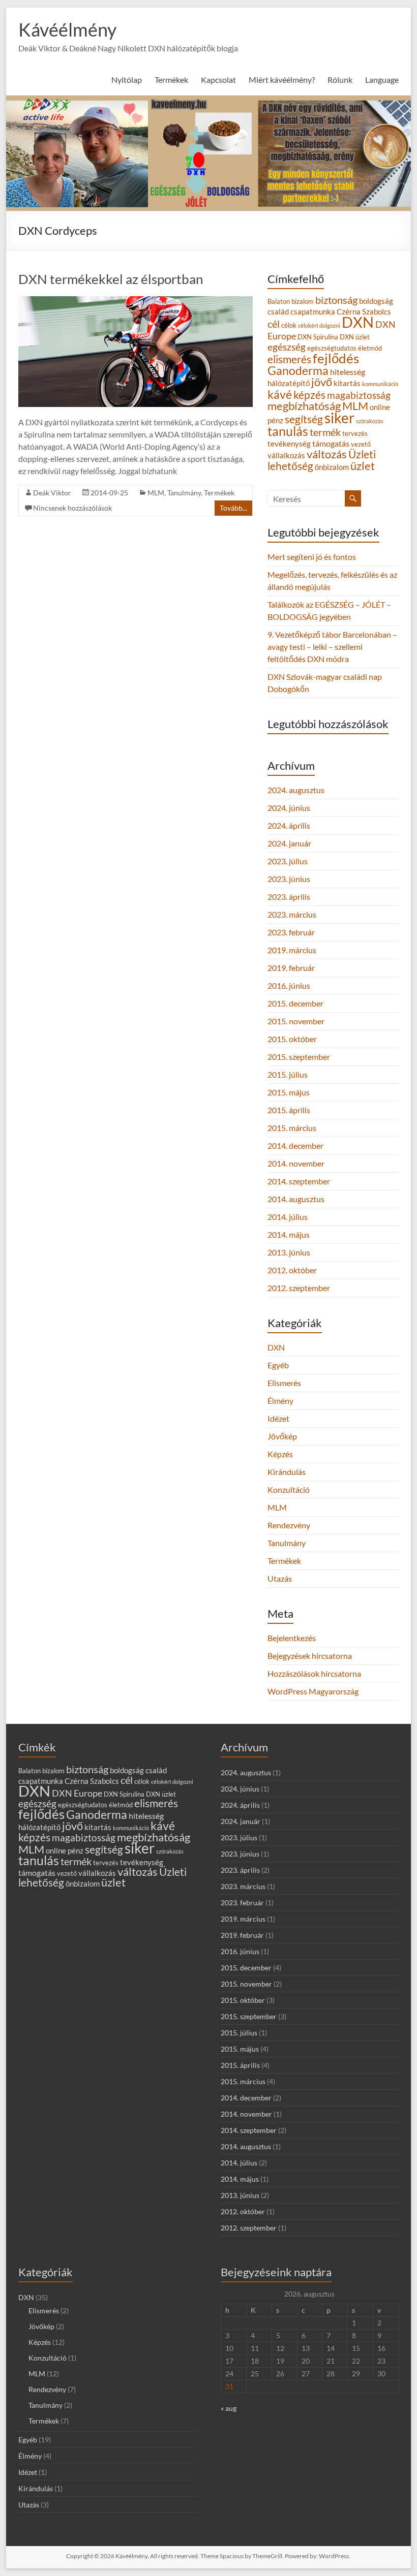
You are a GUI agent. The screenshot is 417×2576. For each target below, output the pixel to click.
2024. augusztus (296, 790)
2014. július (288, 1217)
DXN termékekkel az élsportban (111, 279)
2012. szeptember (299, 1288)
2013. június (289, 1252)
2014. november (296, 1163)
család (278, 312)
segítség (304, 419)
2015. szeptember (299, 1057)
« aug (229, 2408)
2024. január (289, 843)
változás (327, 454)
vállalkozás (286, 455)
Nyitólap (127, 80)
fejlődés (336, 358)
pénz (275, 420)
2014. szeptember (299, 1181)
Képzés (280, 1454)
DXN (358, 322)
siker (339, 418)
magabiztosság (359, 395)
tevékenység (289, 444)
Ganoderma (298, 370)
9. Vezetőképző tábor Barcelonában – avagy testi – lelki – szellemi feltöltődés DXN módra (332, 647)
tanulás (288, 431)
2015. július (288, 1074)
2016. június (289, 985)
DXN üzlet (355, 337)
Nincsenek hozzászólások (72, 508)
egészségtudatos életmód (345, 348)
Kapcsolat (218, 80)
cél (274, 324)
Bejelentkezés (292, 1638)
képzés (309, 395)
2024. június (289, 808)
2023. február (291, 932)
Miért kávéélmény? (282, 80)
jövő (322, 382)
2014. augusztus (296, 1199)
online (380, 407)
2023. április (289, 897)
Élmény (280, 1401)
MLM (156, 493)
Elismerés (284, 1383)
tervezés (355, 433)
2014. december (295, 1145)
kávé (280, 394)
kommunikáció (380, 384)
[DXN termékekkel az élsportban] (135, 301)
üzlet (363, 466)
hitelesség (348, 372)
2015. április (289, 1110)
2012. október (292, 1270)
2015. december (295, 1003)
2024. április (289, 825)
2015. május (289, 1092)
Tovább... (233, 508)
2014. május (289, 1234)
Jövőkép (282, 1436)
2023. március (292, 914)
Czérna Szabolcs (364, 312)
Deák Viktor (52, 493)
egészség (287, 347)
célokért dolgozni (319, 325)
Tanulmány (184, 493)
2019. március (292, 950)
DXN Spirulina (318, 337)
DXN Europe (77, 1793)
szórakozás (370, 421)
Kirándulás (287, 1472)
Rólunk (340, 80)
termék (325, 432)
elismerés (289, 359)
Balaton (279, 301)
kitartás (347, 383)
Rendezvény (289, 1525)
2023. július (288, 861)
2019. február (291, 968)
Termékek (219, 493)
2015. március (292, 1128)
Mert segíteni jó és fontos (312, 557)
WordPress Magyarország (313, 1691)
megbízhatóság (304, 406)
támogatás (331, 443)
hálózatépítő (289, 383)
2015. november (296, 1021)
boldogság (376, 301)
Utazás (280, 1578)
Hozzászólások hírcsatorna (314, 1673)
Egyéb (278, 1365)
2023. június (289, 879)
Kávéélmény (67, 29)
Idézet (278, 1418)
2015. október (292, 1039)
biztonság (336, 300)
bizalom (303, 301)
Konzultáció (289, 1489)
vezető (361, 444)
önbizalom (332, 467)
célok (289, 325)
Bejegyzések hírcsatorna (310, 1656)
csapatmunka (313, 312)
